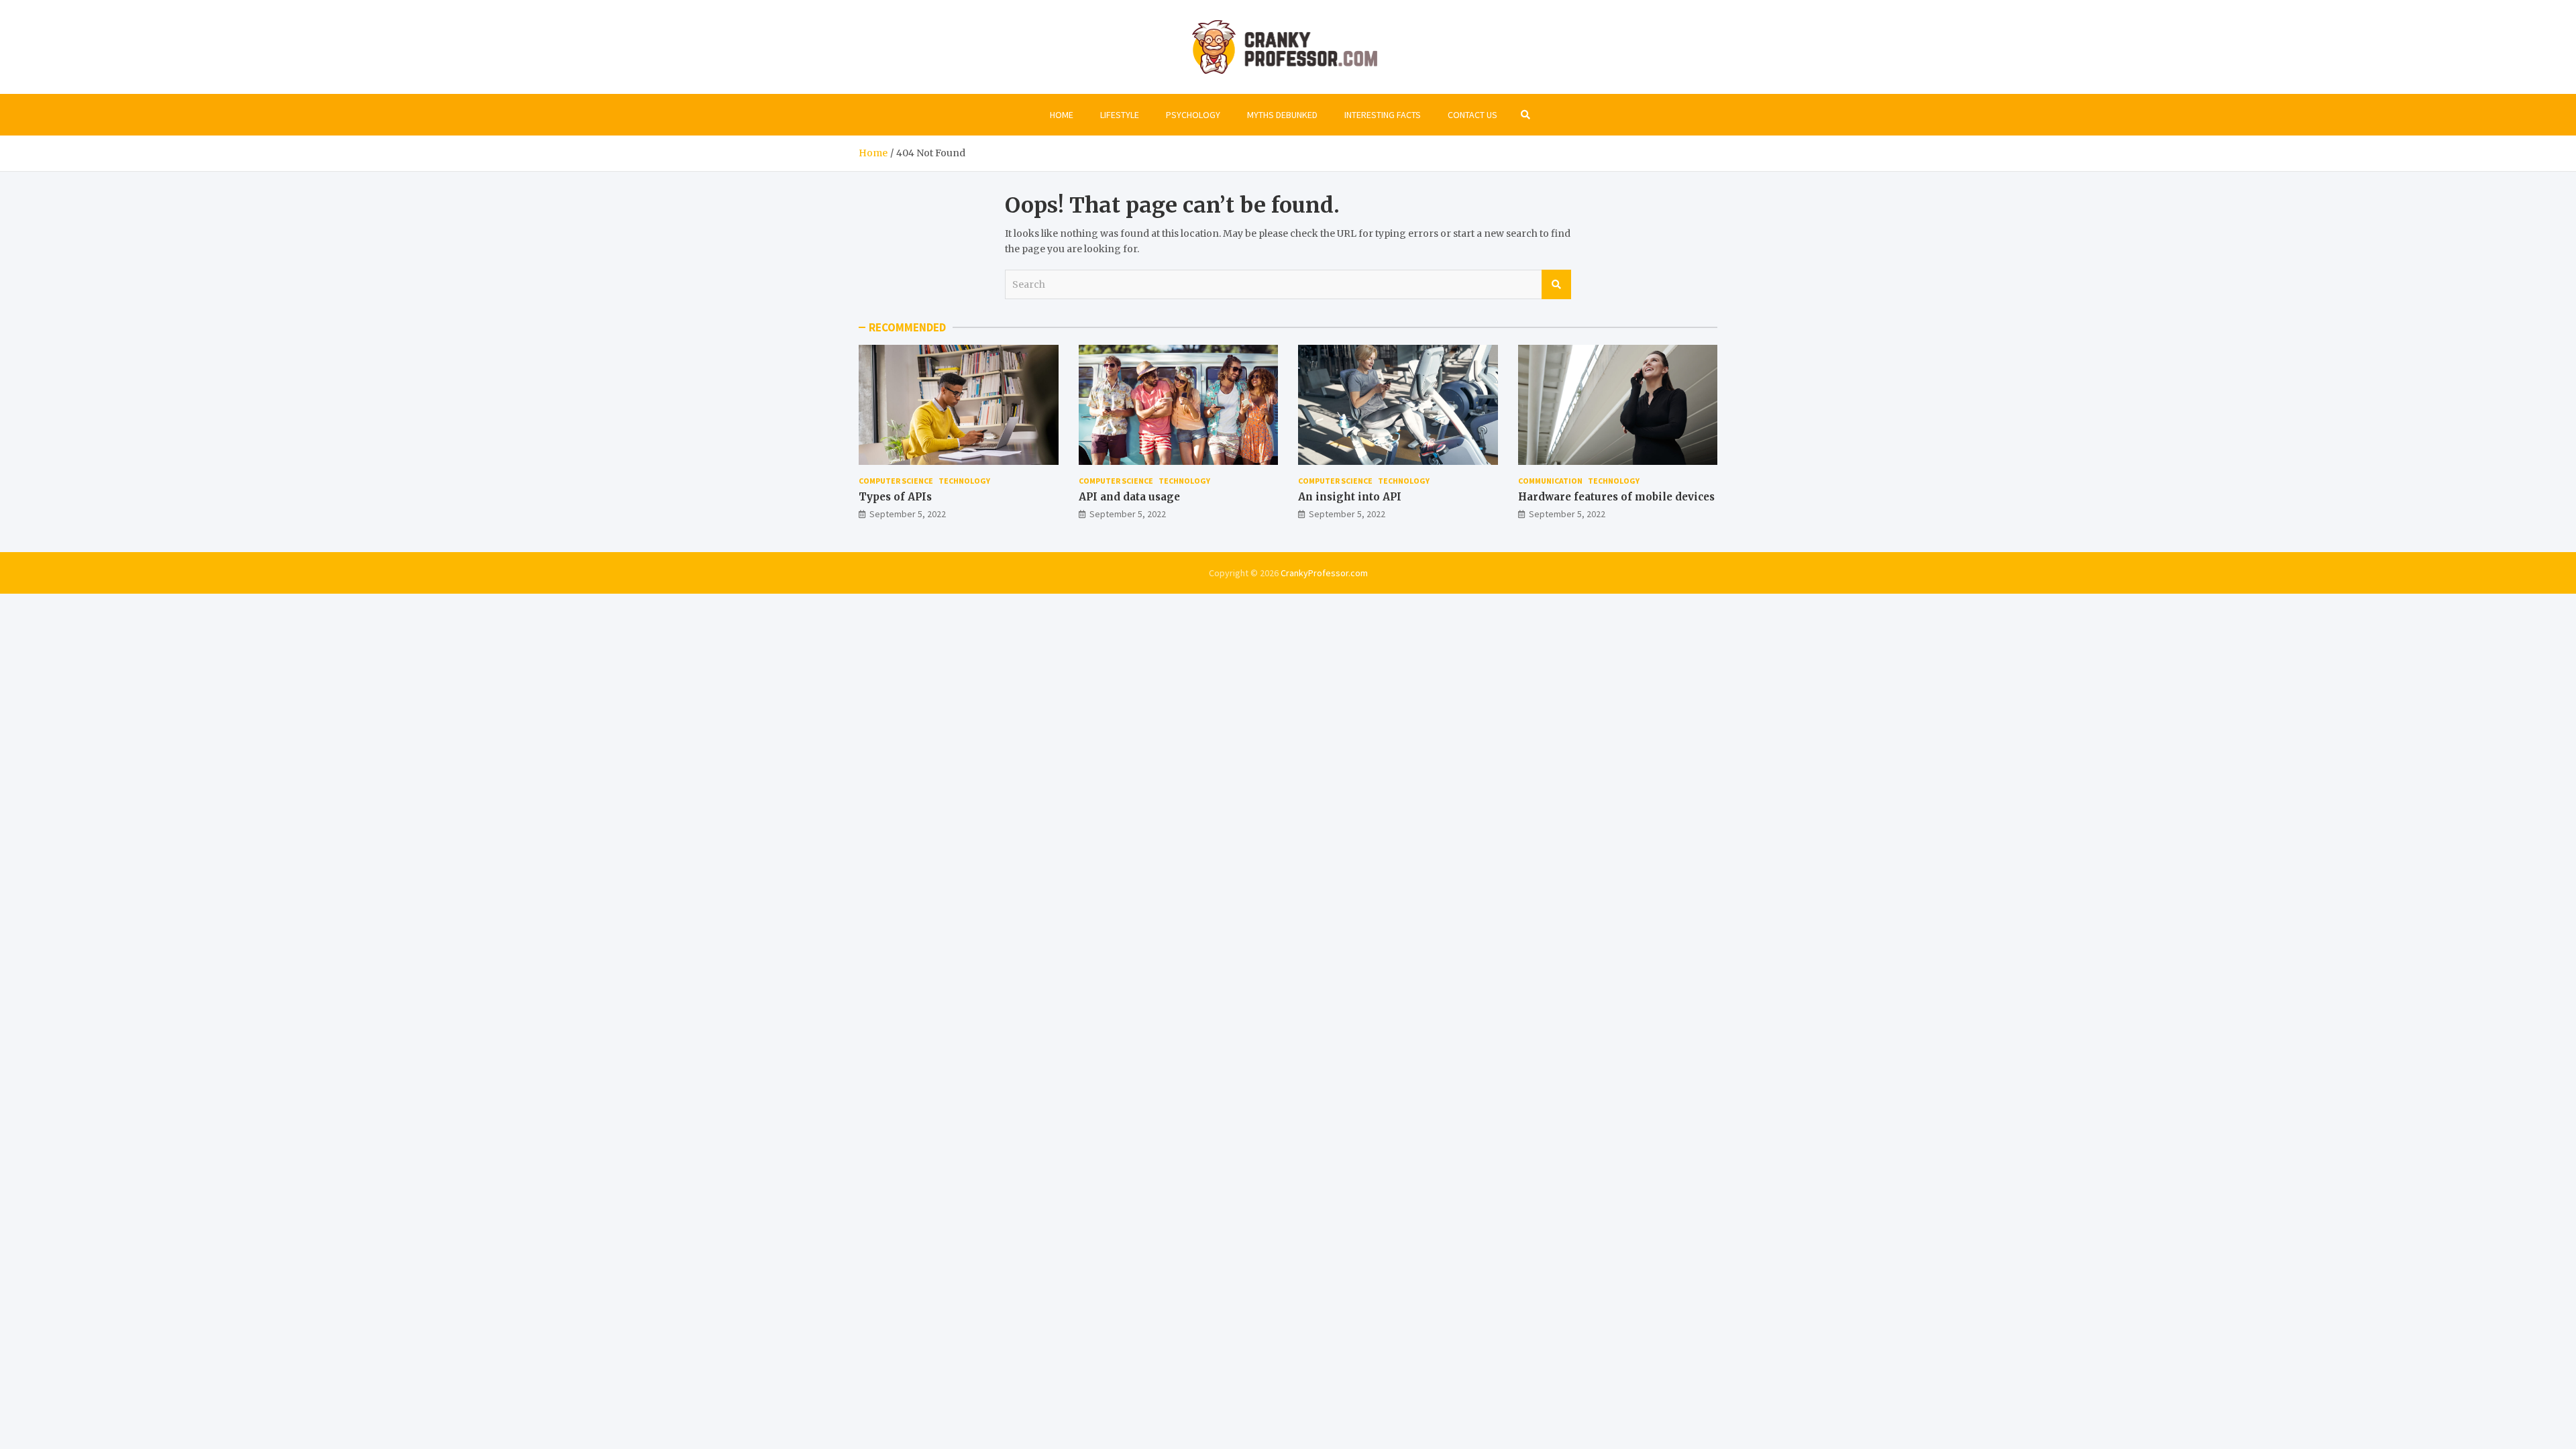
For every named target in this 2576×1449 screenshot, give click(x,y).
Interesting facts (1383, 115)
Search (1556, 284)
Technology (964, 481)
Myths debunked (1282, 115)
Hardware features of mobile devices (1616, 497)
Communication (1550, 481)
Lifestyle (1120, 115)
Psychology (1193, 115)
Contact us (1472, 115)
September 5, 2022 (908, 514)
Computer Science (896, 481)
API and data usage (1129, 497)
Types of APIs (895, 497)
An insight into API (1350, 497)
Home (1062, 115)
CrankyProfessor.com (1324, 573)
